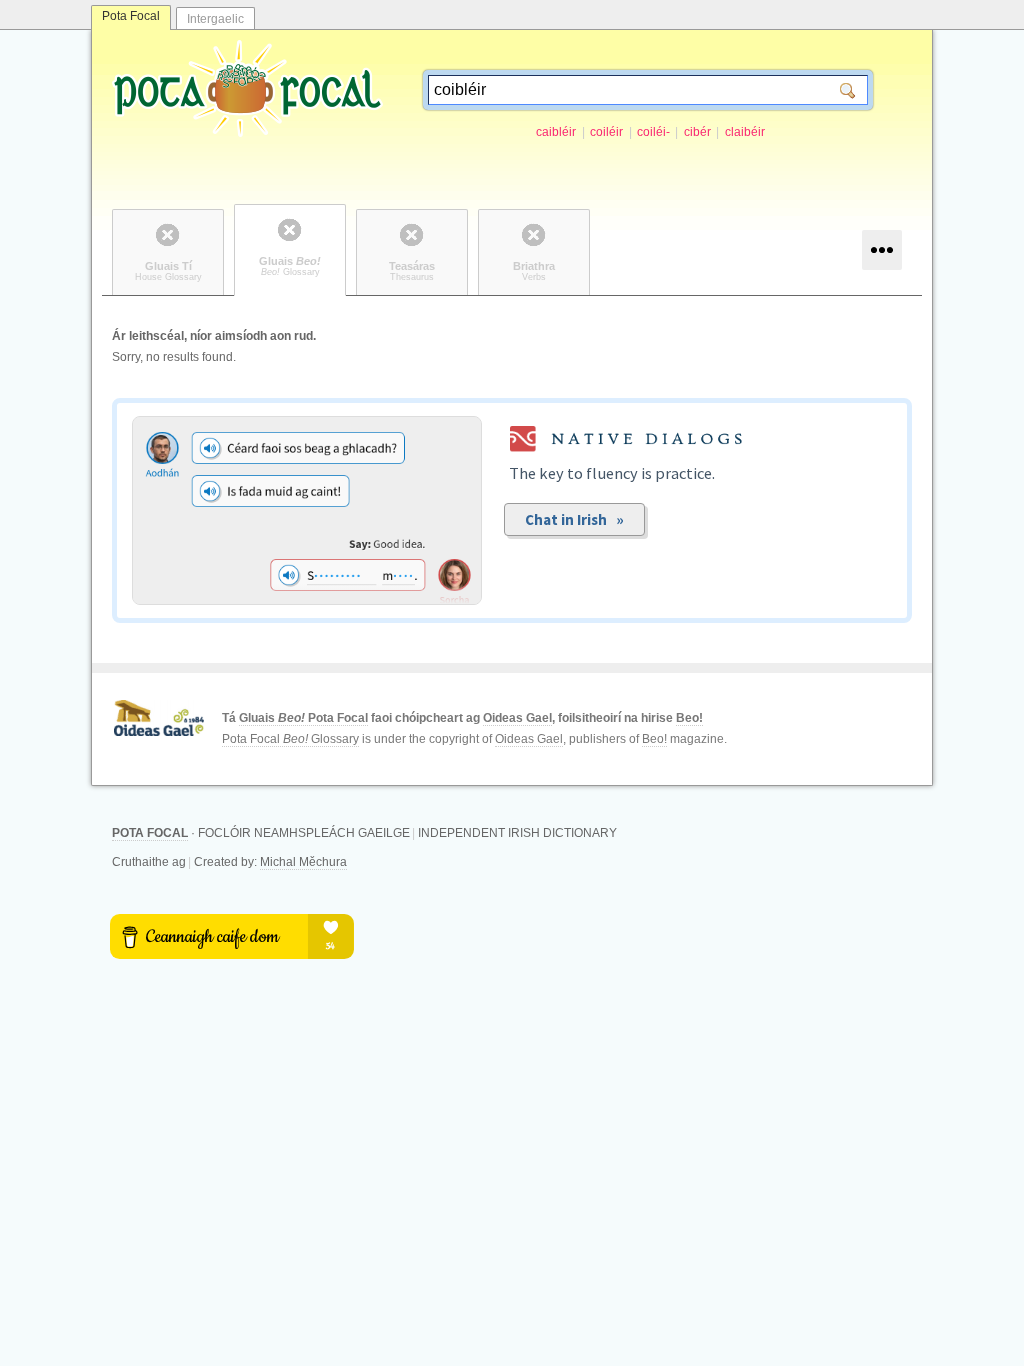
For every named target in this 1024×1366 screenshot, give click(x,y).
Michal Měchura (303, 862)
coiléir (606, 132)
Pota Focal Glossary (290, 739)
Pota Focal (131, 16)
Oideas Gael (517, 718)
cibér (697, 132)
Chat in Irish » (574, 519)
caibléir (556, 132)
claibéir (745, 132)
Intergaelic (215, 19)
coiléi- (653, 132)
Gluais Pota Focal (303, 718)
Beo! (689, 718)
